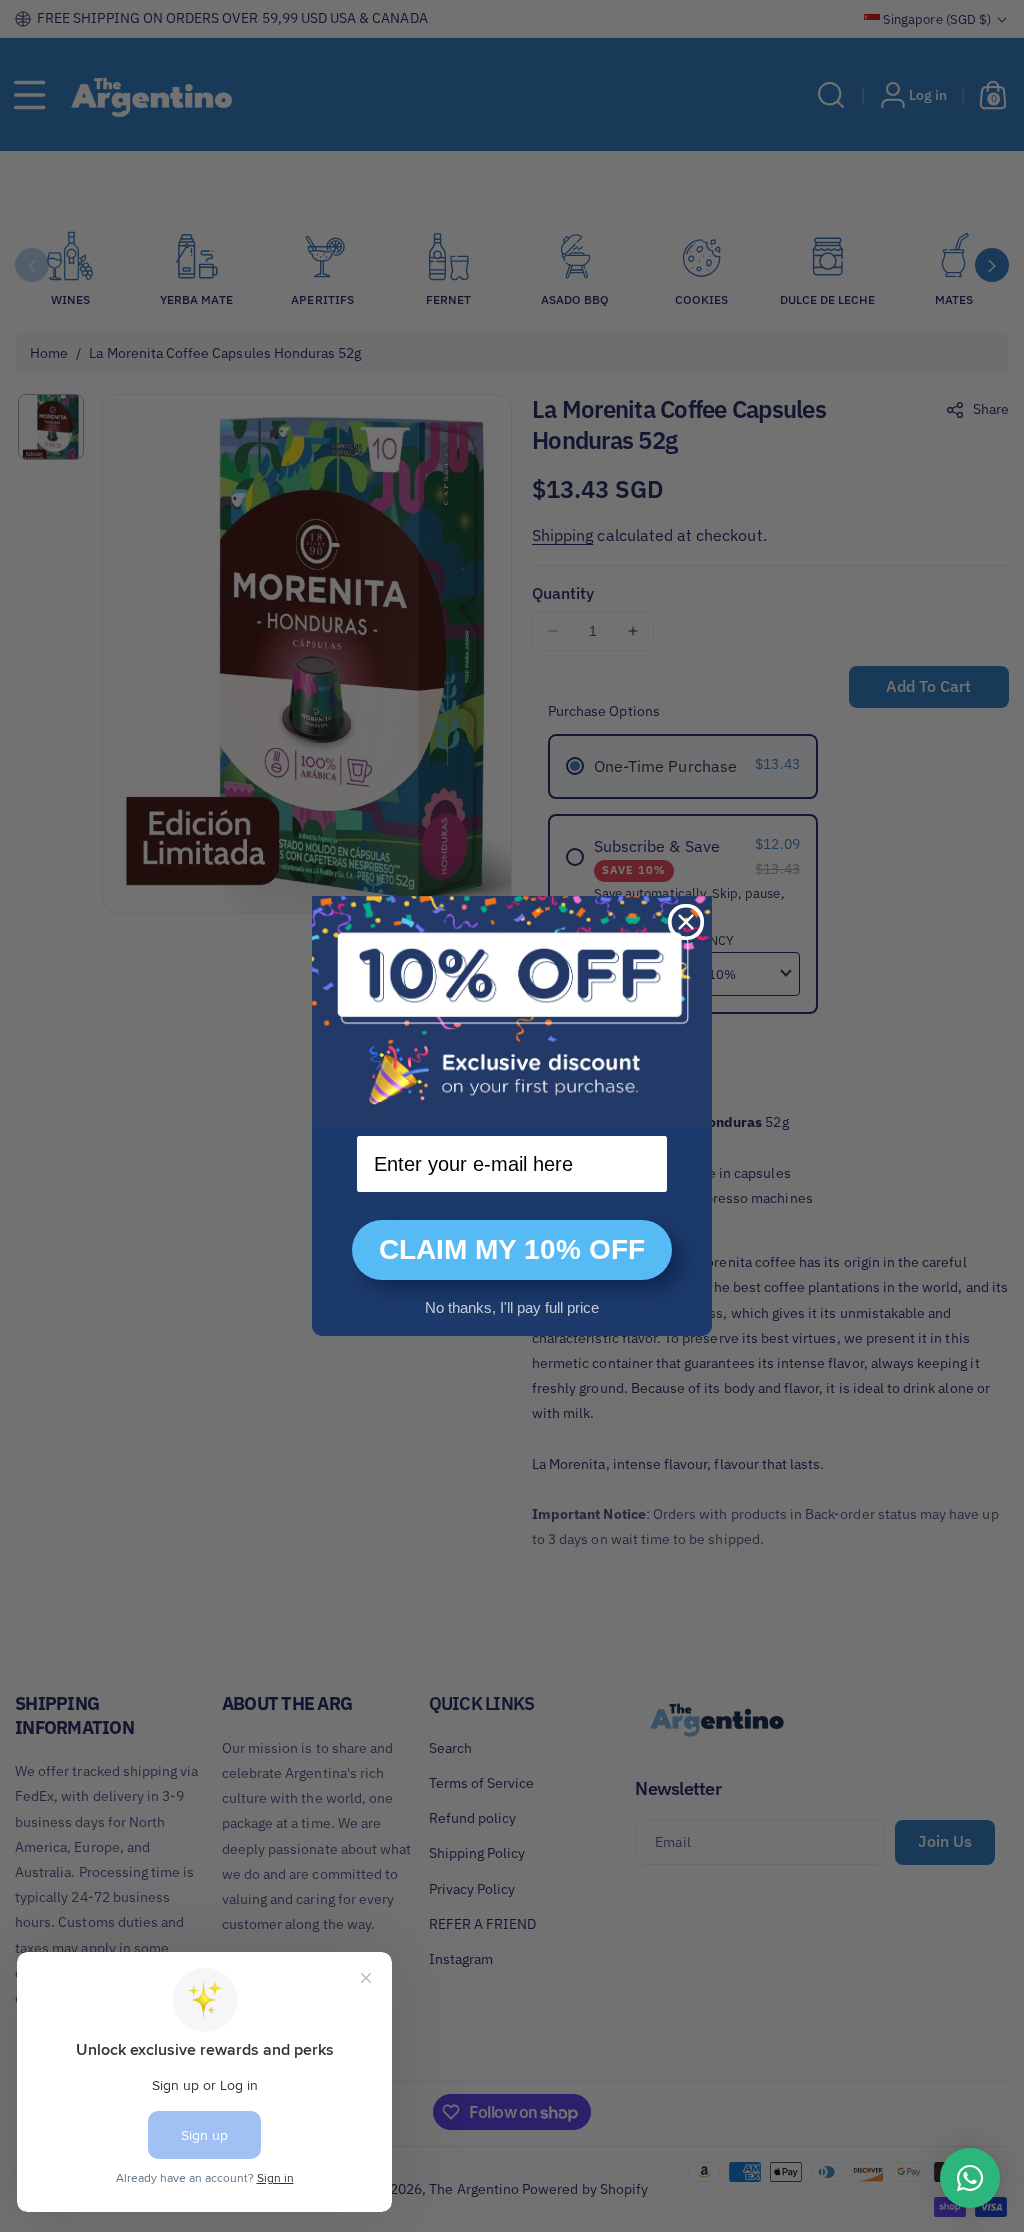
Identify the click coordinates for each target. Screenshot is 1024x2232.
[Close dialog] (686, 922)
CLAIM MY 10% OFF (512, 1249)
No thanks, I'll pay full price (512, 1307)
